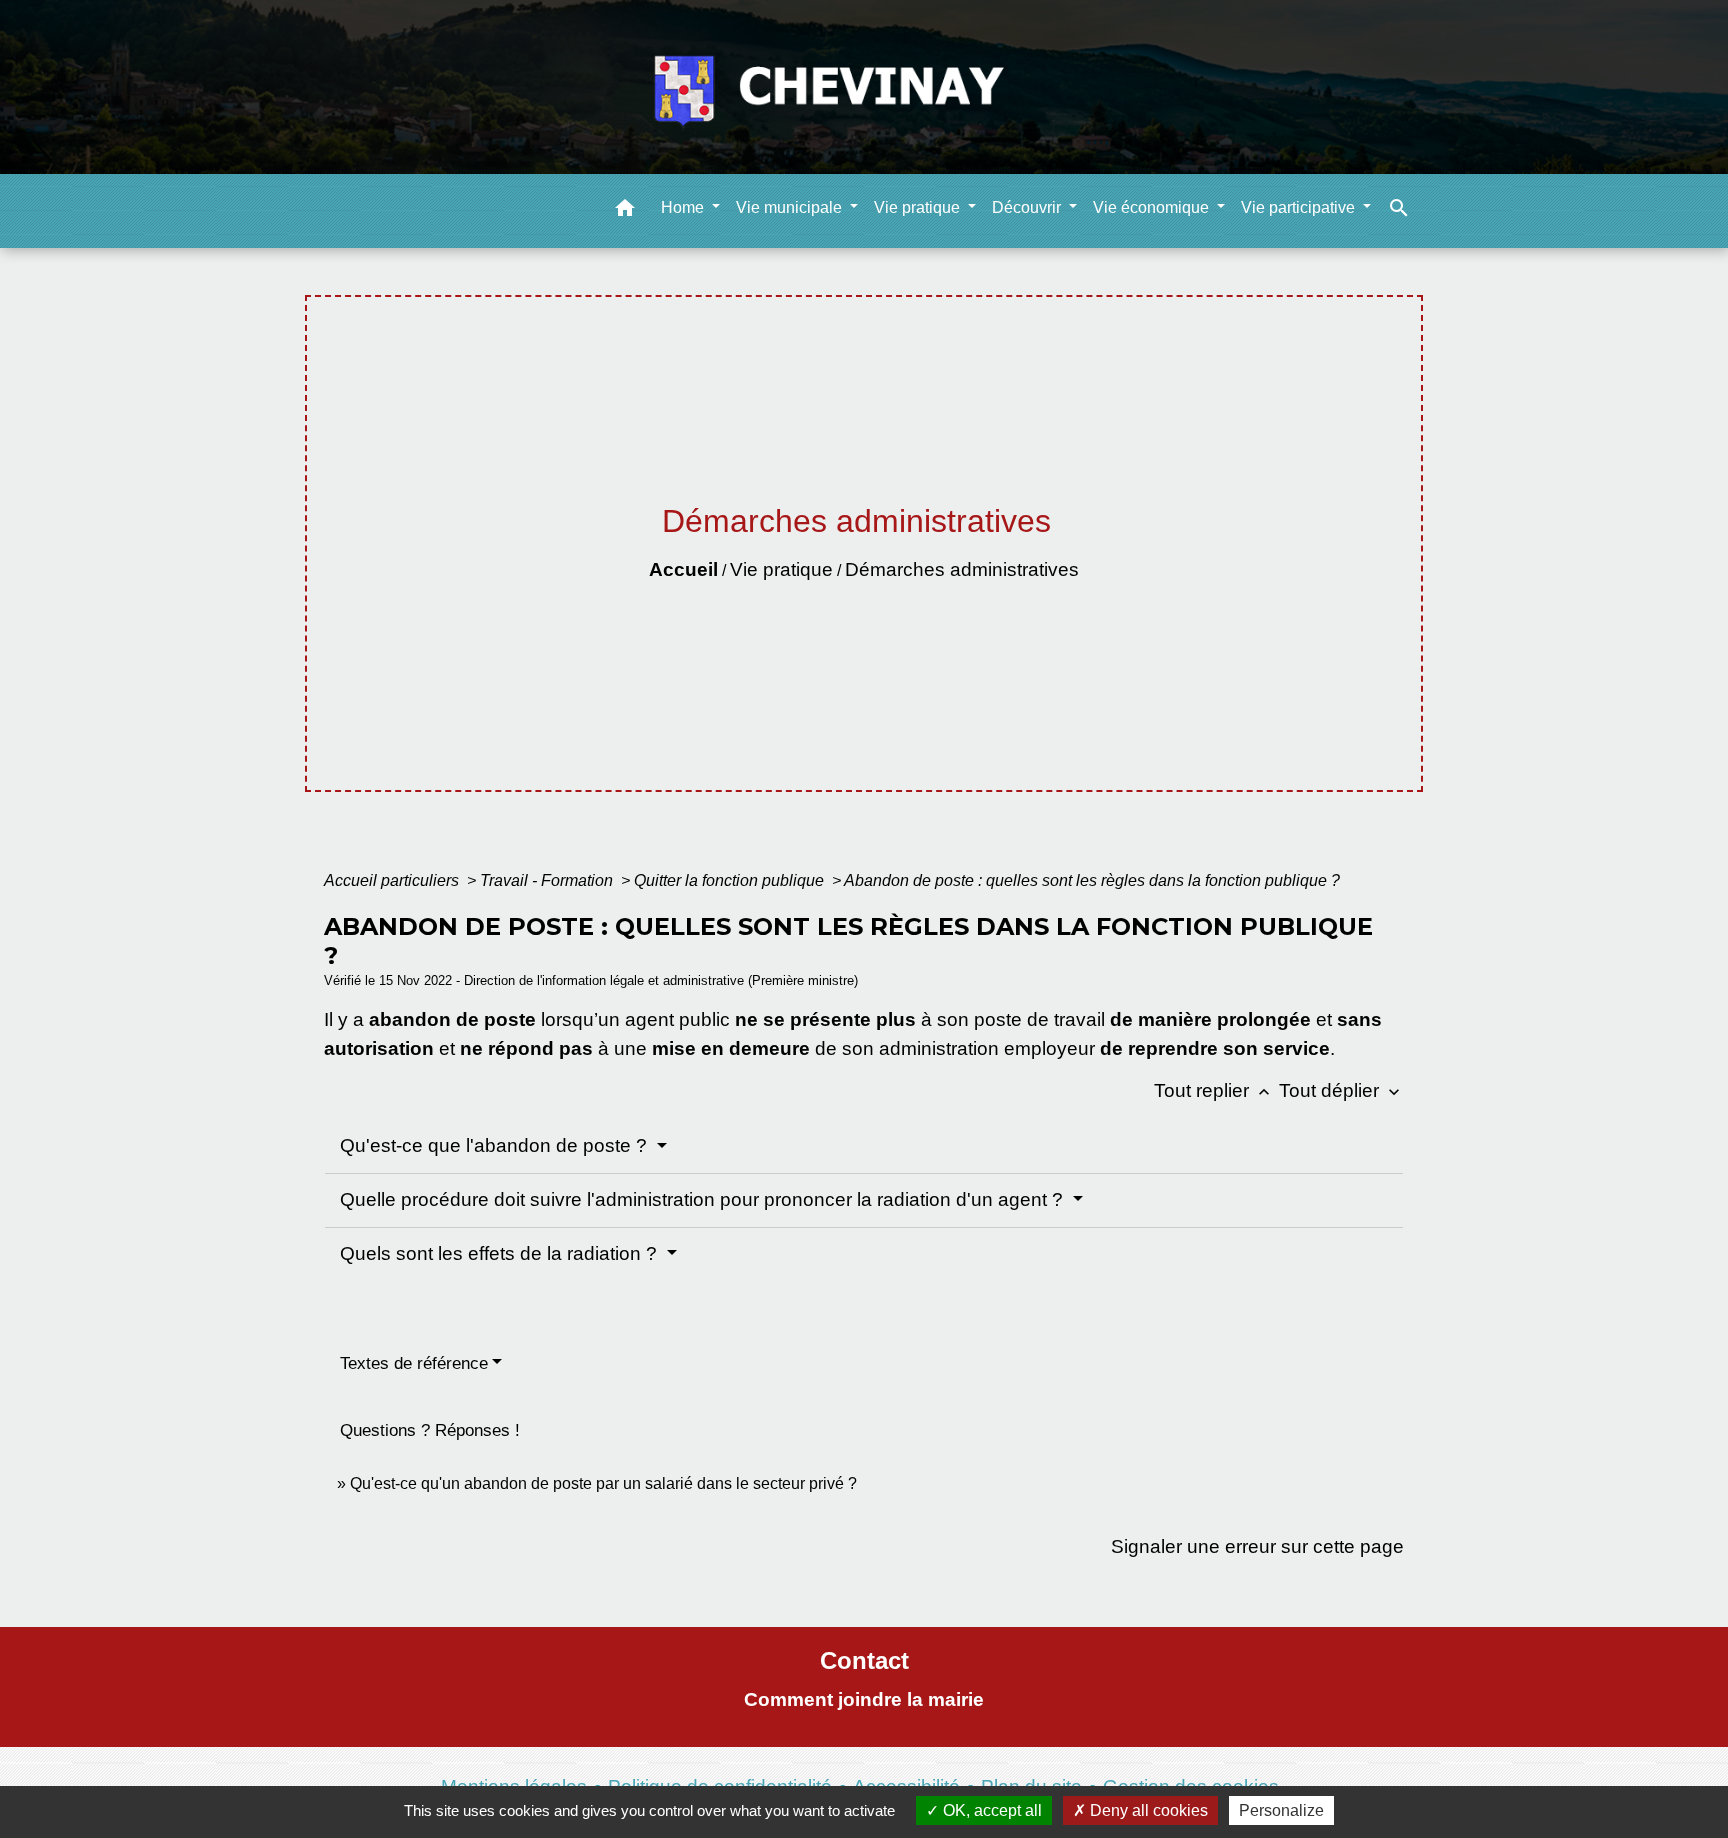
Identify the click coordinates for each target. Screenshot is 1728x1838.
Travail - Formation (548, 880)
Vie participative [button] (1300, 206)
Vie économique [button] (1153, 206)
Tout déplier (1341, 1090)
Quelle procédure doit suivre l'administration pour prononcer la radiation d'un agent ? (704, 1199)
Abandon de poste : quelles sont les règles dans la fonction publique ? (1092, 880)
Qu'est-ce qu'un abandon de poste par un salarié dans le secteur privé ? (603, 1483)
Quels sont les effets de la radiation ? (501, 1253)
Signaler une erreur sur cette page (1257, 1546)
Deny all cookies (1147, 1810)
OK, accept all (990, 1810)
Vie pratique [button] (919, 206)
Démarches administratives (962, 569)
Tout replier (1214, 1090)
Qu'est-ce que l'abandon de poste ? (496, 1145)
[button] (625, 210)
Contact (864, 1660)
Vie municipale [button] (791, 206)
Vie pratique (781, 569)
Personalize (1281, 1810)
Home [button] (684, 206)
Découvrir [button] (1028, 206)
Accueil (683, 569)
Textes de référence (414, 1363)
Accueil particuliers (393, 880)
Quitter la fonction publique (731, 880)
